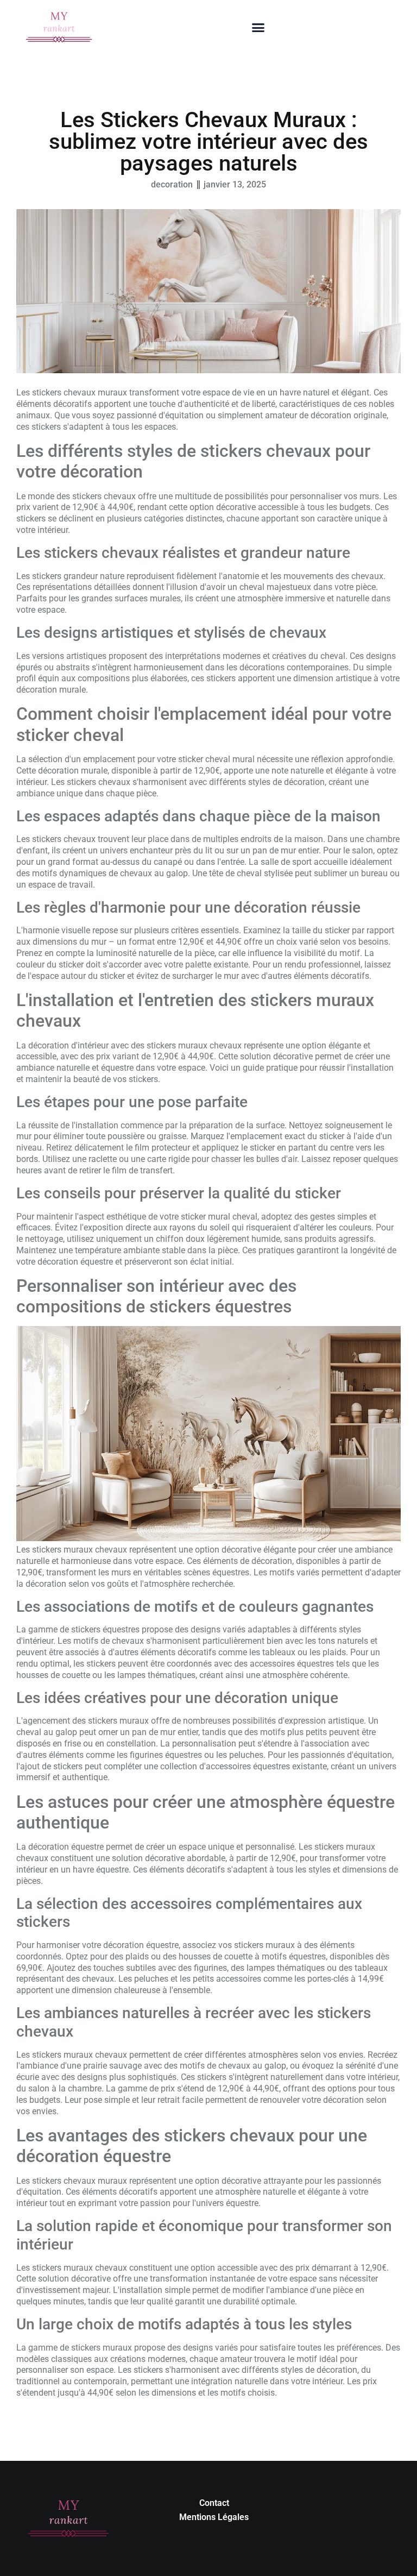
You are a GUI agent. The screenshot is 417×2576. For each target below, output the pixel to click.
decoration (172, 184)
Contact (214, 2503)
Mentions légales (214, 2517)
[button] (258, 28)
